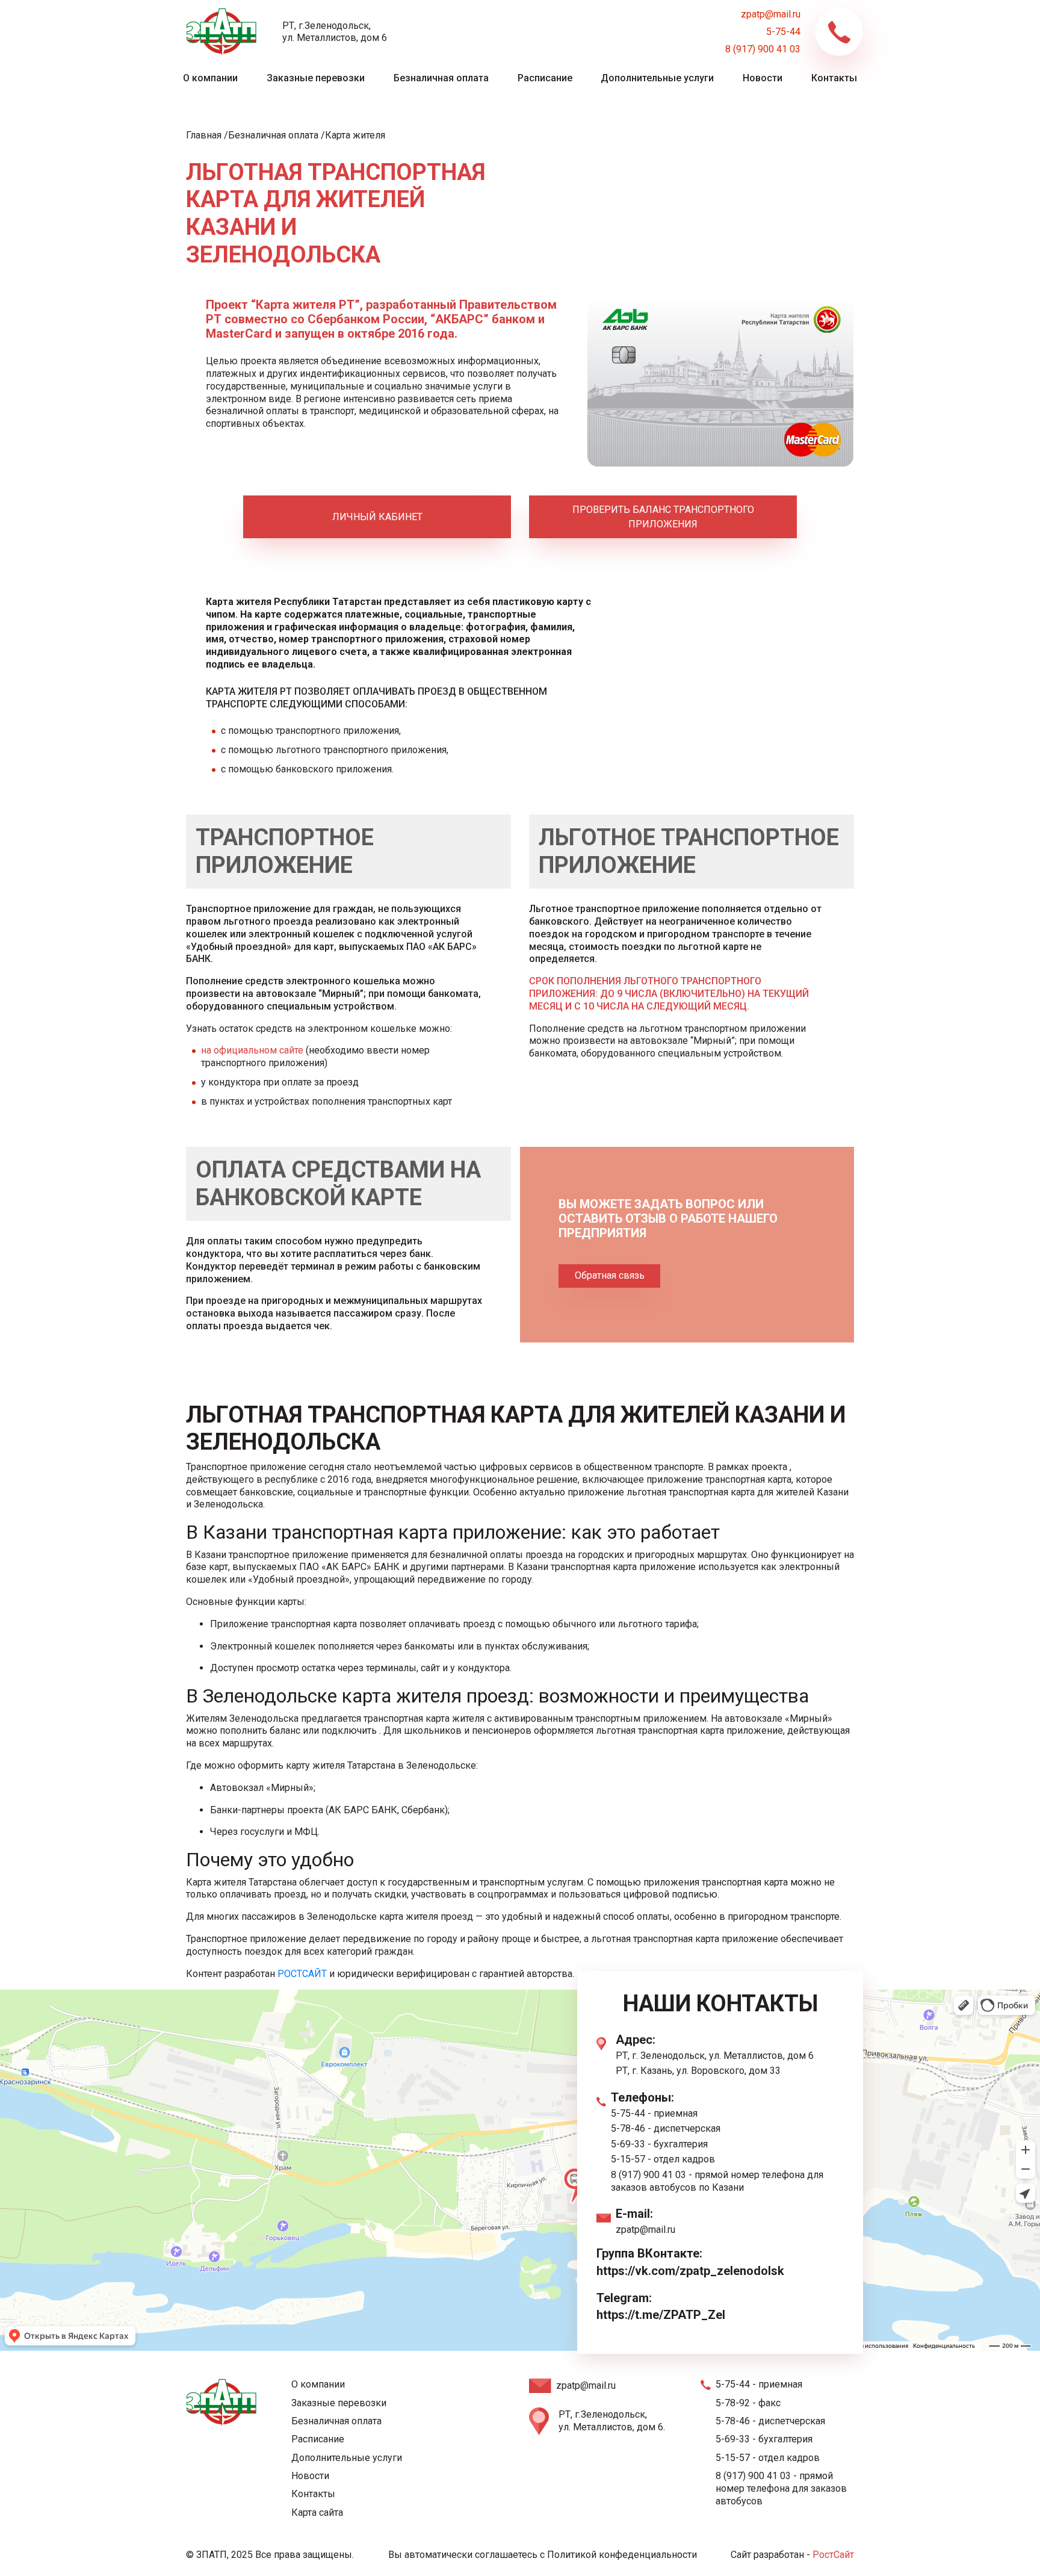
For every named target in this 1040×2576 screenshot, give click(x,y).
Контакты (834, 78)
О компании (210, 78)
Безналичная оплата (441, 78)
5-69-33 (628, 2144)
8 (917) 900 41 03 (763, 49)
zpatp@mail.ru (771, 14)
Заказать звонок (839, 32)
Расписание (545, 78)
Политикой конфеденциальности (622, 2555)
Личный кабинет (377, 517)
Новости (763, 78)
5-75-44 (783, 32)
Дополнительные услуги (657, 78)
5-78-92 (733, 2403)
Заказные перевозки (316, 78)
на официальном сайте (252, 1050)
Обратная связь (610, 1275)
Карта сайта (317, 2512)
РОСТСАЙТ (303, 1974)
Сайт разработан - (792, 2555)
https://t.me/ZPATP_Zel (661, 2315)
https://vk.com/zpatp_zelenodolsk (690, 2271)
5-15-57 (628, 2159)
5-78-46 (628, 2128)
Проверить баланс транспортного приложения (663, 517)
